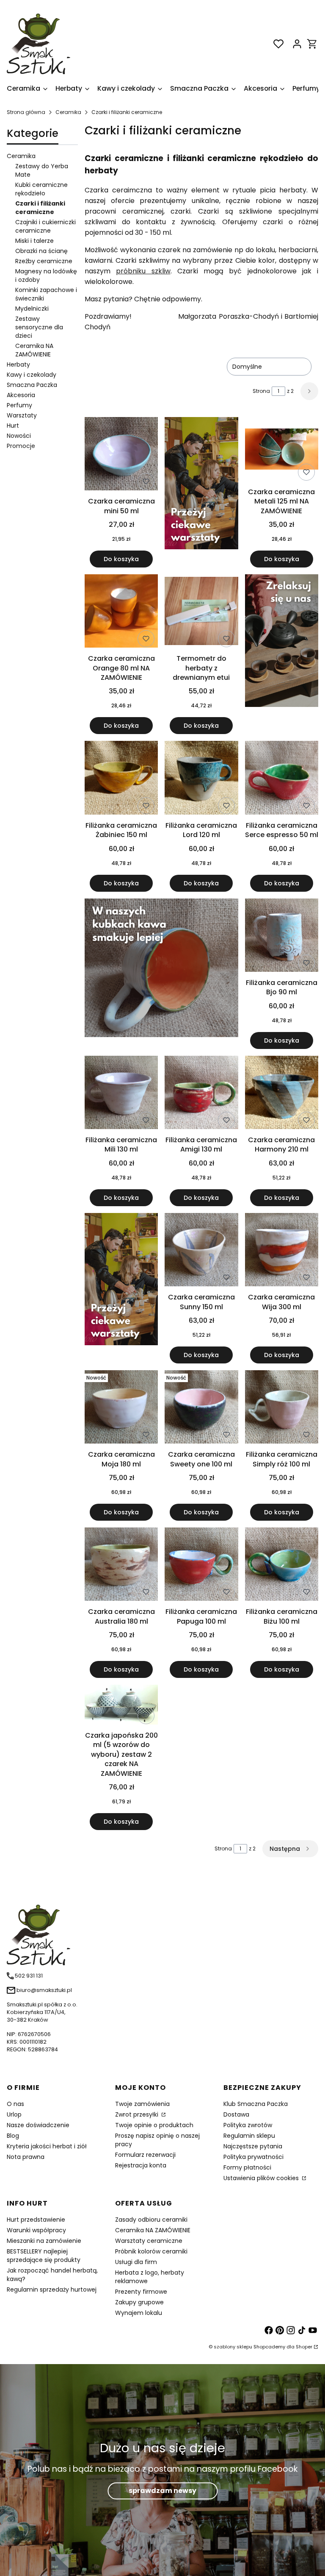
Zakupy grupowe (139, 2302)
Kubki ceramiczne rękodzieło (41, 189)
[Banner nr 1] (201, 492)
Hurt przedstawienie (36, 2220)
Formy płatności (247, 2167)
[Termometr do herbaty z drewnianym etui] (201, 612)
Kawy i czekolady (32, 375)
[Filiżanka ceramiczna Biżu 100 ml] (282, 1566)
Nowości (19, 436)
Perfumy (19, 405)
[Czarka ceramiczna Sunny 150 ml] (201, 1251)
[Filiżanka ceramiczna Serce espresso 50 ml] (282, 779)
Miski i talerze (34, 241)
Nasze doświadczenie (38, 2125)
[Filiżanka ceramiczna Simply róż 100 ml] (282, 1408)
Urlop (14, 2114)
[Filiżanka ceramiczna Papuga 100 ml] (201, 1566)
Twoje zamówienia (142, 2104)
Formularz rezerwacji (145, 2155)
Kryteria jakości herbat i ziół (47, 2146)
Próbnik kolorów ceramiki (151, 2251)
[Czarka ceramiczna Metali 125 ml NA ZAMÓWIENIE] (282, 451)
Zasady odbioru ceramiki (151, 2220)
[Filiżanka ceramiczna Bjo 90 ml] (282, 937)
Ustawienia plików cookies (262, 2178)
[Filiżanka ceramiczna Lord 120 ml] (201, 779)
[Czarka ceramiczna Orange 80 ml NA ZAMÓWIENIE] (121, 612)
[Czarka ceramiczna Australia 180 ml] (121, 1566)
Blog (13, 2136)
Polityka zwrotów (248, 2125)
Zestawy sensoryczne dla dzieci (39, 327)
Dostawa (236, 2114)
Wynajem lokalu (139, 2313)
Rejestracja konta (141, 2165)
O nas (15, 2104)
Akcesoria (21, 395)
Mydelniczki (32, 309)
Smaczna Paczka (32, 385)
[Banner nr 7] (161, 974)
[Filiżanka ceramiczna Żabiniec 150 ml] (121, 779)
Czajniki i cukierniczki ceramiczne (45, 226)
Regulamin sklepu (249, 2136)
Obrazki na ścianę (41, 251)
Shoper (304, 2347)
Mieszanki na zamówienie (44, 2241)
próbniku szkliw (143, 271)
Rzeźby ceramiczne (44, 261)
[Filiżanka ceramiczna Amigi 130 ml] (201, 1094)
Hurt (13, 426)
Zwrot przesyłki (138, 2114)
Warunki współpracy (36, 2230)
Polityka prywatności (253, 2157)
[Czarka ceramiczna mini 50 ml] (121, 455)
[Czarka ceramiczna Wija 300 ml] (282, 1251)
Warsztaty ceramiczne (149, 2241)
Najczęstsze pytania (253, 2146)
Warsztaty (22, 415)
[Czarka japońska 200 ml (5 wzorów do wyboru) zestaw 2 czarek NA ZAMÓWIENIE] (121, 1706)
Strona (261, 391)
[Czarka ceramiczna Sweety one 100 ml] (201, 1408)
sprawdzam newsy (162, 2491)
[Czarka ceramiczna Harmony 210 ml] (282, 1094)
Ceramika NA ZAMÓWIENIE (34, 350)
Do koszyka (121, 559)
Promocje (21, 446)
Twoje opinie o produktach (154, 2125)
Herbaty (18, 364)
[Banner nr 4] (282, 654)
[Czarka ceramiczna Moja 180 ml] (121, 1408)
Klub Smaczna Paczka (256, 2104)
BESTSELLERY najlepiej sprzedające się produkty (44, 2256)
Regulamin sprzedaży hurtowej (52, 2289)
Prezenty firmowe (141, 2292)
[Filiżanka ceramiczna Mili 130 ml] (121, 1094)
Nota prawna (26, 2157)
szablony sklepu (233, 2347)
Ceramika (68, 112)
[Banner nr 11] (121, 1288)
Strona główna (26, 112)
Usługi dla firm (136, 2262)
